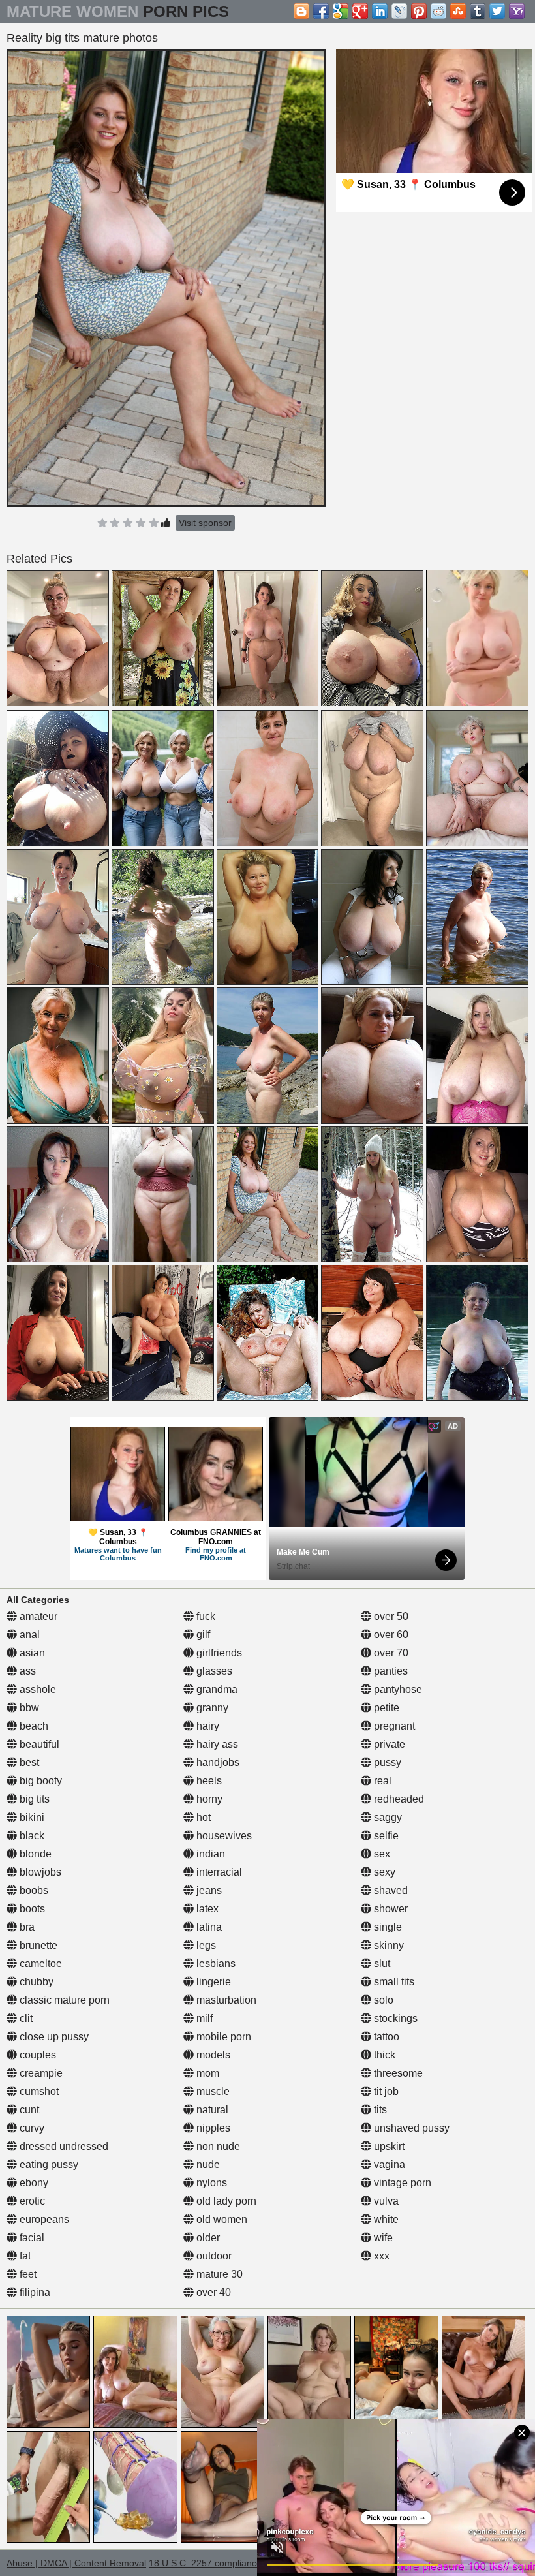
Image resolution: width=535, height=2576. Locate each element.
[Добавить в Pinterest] (419, 11)
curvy (31, 2128)
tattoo (385, 2037)
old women (221, 2219)
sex (381, 1854)
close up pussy (53, 2037)
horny (208, 1799)
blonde (34, 1854)
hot (202, 1817)
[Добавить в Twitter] (497, 11)
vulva (385, 2201)
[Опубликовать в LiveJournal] (399, 11)
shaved (390, 1890)
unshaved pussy (410, 2128)
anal (28, 1635)
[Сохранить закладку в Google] (341, 11)
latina (208, 1927)
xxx (380, 2256)
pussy (386, 1762)
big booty (39, 1781)
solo (382, 2000)
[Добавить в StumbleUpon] (458, 11)
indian (209, 1854)
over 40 (212, 2292)
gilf (202, 1635)
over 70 (390, 1653)
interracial (218, 1872)
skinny (388, 1945)
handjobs (217, 1762)
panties (390, 1671)
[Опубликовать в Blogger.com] (301, 11)
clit (25, 2018)
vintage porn (401, 2183)
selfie (385, 1836)
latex (206, 1909)
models (212, 2055)
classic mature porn (63, 2000)
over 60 (390, 1635)
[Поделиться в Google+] (360, 11)
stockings (394, 2018)
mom (206, 2073)
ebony (33, 2183)
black (31, 1836)
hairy (206, 1726)
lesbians (215, 1963)
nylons (210, 2183)
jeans (208, 1890)
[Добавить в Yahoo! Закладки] (517, 11)
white (385, 2219)
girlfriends (218, 1653)
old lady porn (225, 2201)
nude (207, 2165)
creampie (40, 2073)
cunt (28, 2110)
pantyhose (397, 1689)
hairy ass (216, 1744)
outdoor (213, 2256)
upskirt (388, 2146)
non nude (217, 2146)
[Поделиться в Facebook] (321, 11)
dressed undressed (63, 2146)
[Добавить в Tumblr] (478, 11)
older (207, 2238)
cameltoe (39, 1963)
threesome (397, 2073)
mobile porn (222, 2037)
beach (33, 1726)
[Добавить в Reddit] (438, 11)
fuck (205, 1616)
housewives (223, 1836)
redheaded (398, 1799)
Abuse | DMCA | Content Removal (76, 2563)
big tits (33, 1799)
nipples (212, 2128)
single (387, 1927)
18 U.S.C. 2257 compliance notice (219, 2563)
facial (31, 2238)
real (381, 1781)
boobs (33, 1890)
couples (37, 2055)
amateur (37, 1616)
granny (211, 1708)
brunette (37, 1945)
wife (382, 2238)
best (28, 1762)
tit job (385, 2091)
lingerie (212, 1982)
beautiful (38, 1744)
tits (379, 2110)
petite (385, 1708)
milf (203, 2018)
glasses (213, 1671)
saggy (387, 1817)
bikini (31, 1817)
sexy (383, 1872)
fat (24, 2256)
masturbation (225, 2000)
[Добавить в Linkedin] (380, 11)
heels (208, 1781)
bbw (28, 1708)
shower (390, 1909)
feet (27, 2274)
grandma (216, 1689)
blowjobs (39, 1872)
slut (381, 1963)
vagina (388, 2165)
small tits (393, 1982)
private (388, 1744)
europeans (43, 2219)
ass (26, 1671)
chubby (35, 1982)
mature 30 (218, 2274)
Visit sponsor (205, 523)
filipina (34, 2292)
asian (31, 1653)
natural (211, 2110)
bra (26, 1927)
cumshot (38, 2091)
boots (31, 1909)
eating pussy (48, 2165)
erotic (31, 2201)
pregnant (393, 1726)
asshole (37, 1689)
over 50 (390, 1616)
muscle (212, 2091)
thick (383, 2055)
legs (205, 1945)
